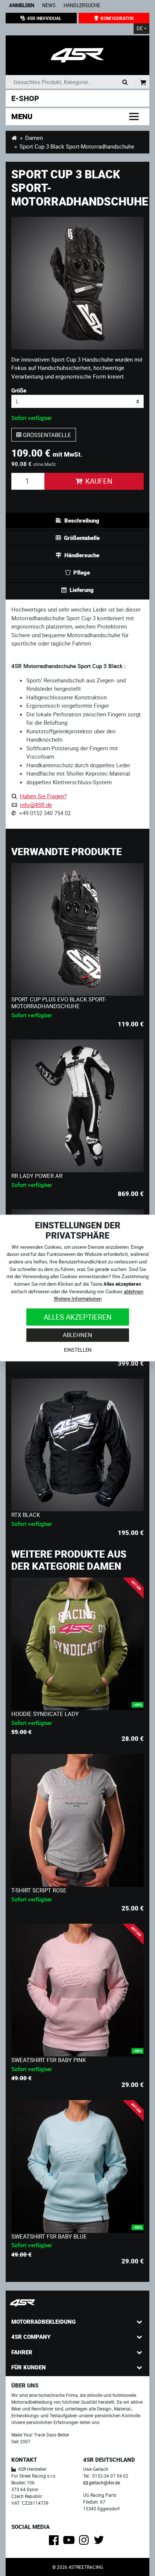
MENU (22, 116)
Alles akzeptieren (78, 1317)
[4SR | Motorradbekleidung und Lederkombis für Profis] (14, 138)
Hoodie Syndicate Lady (45, 1714)
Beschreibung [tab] (82, 520)
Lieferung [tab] (82, 590)
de (140, 28)
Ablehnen (77, 1335)
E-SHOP (25, 98)
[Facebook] (55, 2542)
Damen (34, 138)
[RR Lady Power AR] (77, 1106)
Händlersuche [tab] (82, 555)
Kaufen (99, 481)
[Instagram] (85, 2542)
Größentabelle (46, 435)
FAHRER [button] (22, 2352)
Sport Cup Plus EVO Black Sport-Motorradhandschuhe (59, 1003)
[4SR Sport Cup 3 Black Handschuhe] (77, 55)
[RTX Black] (77, 1445)
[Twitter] (100, 2542)
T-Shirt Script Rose (39, 1890)
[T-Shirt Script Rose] (77, 1820)
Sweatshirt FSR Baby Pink (49, 2060)
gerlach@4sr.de (104, 2482)
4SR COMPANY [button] (31, 2337)
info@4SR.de (36, 805)
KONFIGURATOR (117, 18)
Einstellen (78, 1350)
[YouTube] (70, 2542)
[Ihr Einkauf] (143, 83)
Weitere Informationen (78, 1299)
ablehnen (134, 1291)
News (49, 5)
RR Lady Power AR (37, 1176)
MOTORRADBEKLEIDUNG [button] (43, 2321)
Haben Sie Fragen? (43, 796)
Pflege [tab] (82, 572)
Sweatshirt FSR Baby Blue (49, 2236)
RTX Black (26, 1515)
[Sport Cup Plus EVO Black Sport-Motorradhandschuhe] (77, 929)
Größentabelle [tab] (82, 538)
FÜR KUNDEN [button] (29, 2367)
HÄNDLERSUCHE (82, 5)
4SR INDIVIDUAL (44, 18)
